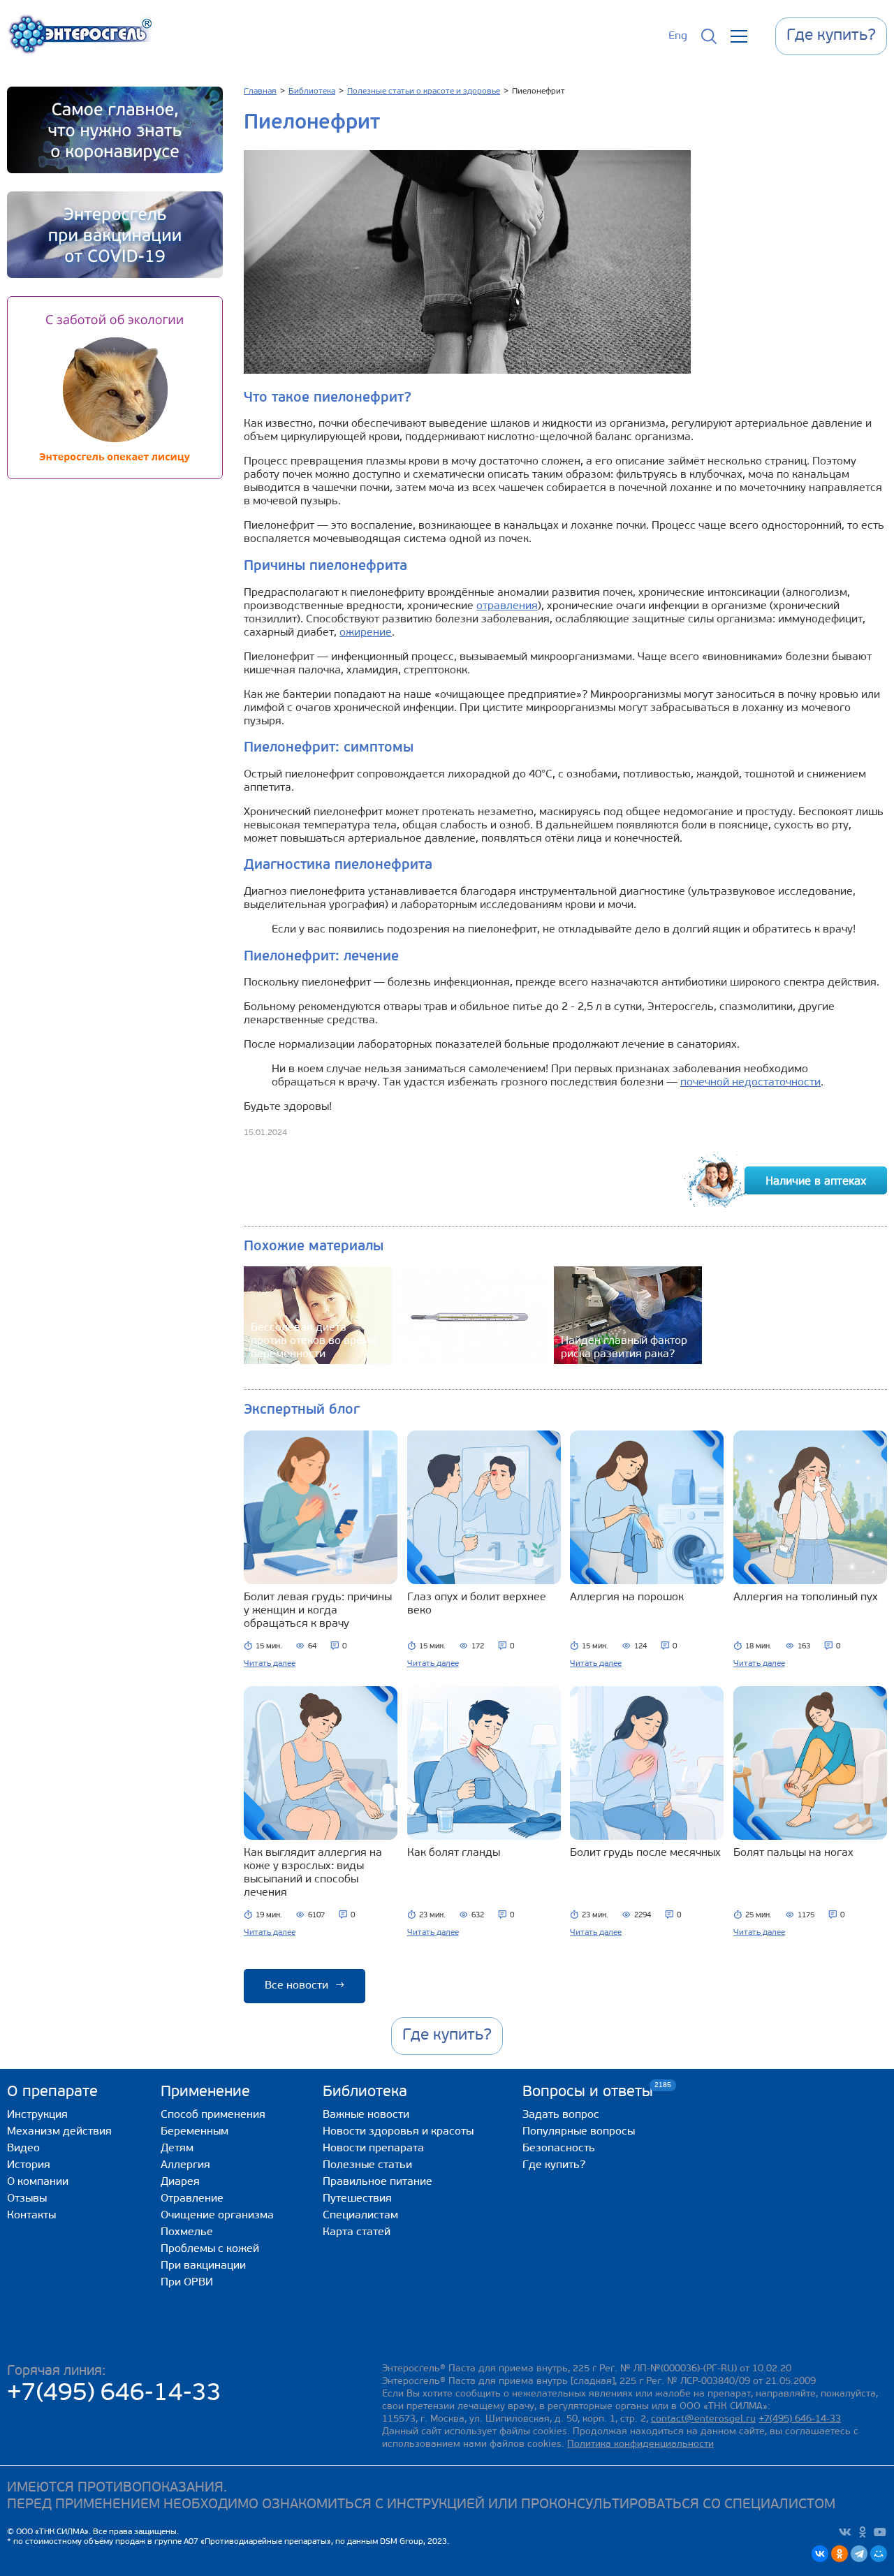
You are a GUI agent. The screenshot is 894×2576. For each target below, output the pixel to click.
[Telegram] (859, 2554)
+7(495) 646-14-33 (114, 2394)
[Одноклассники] (840, 2554)
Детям (177, 2149)
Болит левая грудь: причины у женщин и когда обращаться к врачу (318, 1611)
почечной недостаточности (750, 1083)
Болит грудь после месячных (645, 1853)
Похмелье (187, 2232)
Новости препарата (373, 2149)
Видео (23, 2149)
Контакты (31, 2216)
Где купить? (554, 2165)
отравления (507, 606)
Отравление (192, 2199)
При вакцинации (203, 2266)
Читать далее (270, 1664)
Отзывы (27, 2199)
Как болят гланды (454, 1853)
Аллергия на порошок (627, 1597)
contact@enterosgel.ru (703, 2419)
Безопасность (559, 2149)
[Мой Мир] (879, 2554)
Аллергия (185, 2165)
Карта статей (357, 2232)
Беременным (195, 2132)
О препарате (52, 2092)
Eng (678, 36)
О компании (38, 2182)
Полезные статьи (367, 2165)
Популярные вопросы (579, 2132)
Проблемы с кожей (210, 2249)
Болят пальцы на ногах (793, 1853)
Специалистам (360, 2216)
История (29, 2165)
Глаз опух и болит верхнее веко (477, 1604)
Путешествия (357, 2199)
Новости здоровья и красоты (398, 2132)
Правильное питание (378, 2182)
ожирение (366, 633)
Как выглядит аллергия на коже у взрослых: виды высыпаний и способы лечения (313, 1873)
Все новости (305, 1986)
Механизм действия (59, 2132)
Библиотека (365, 2092)
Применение (205, 2092)
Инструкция (37, 2115)
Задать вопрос (561, 2115)
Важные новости (366, 2115)
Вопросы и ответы (588, 2092)
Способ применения (213, 2115)
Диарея (180, 2182)
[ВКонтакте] (820, 2554)
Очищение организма (217, 2216)
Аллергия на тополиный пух (806, 1597)
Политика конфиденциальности (640, 2444)
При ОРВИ (187, 2283)
